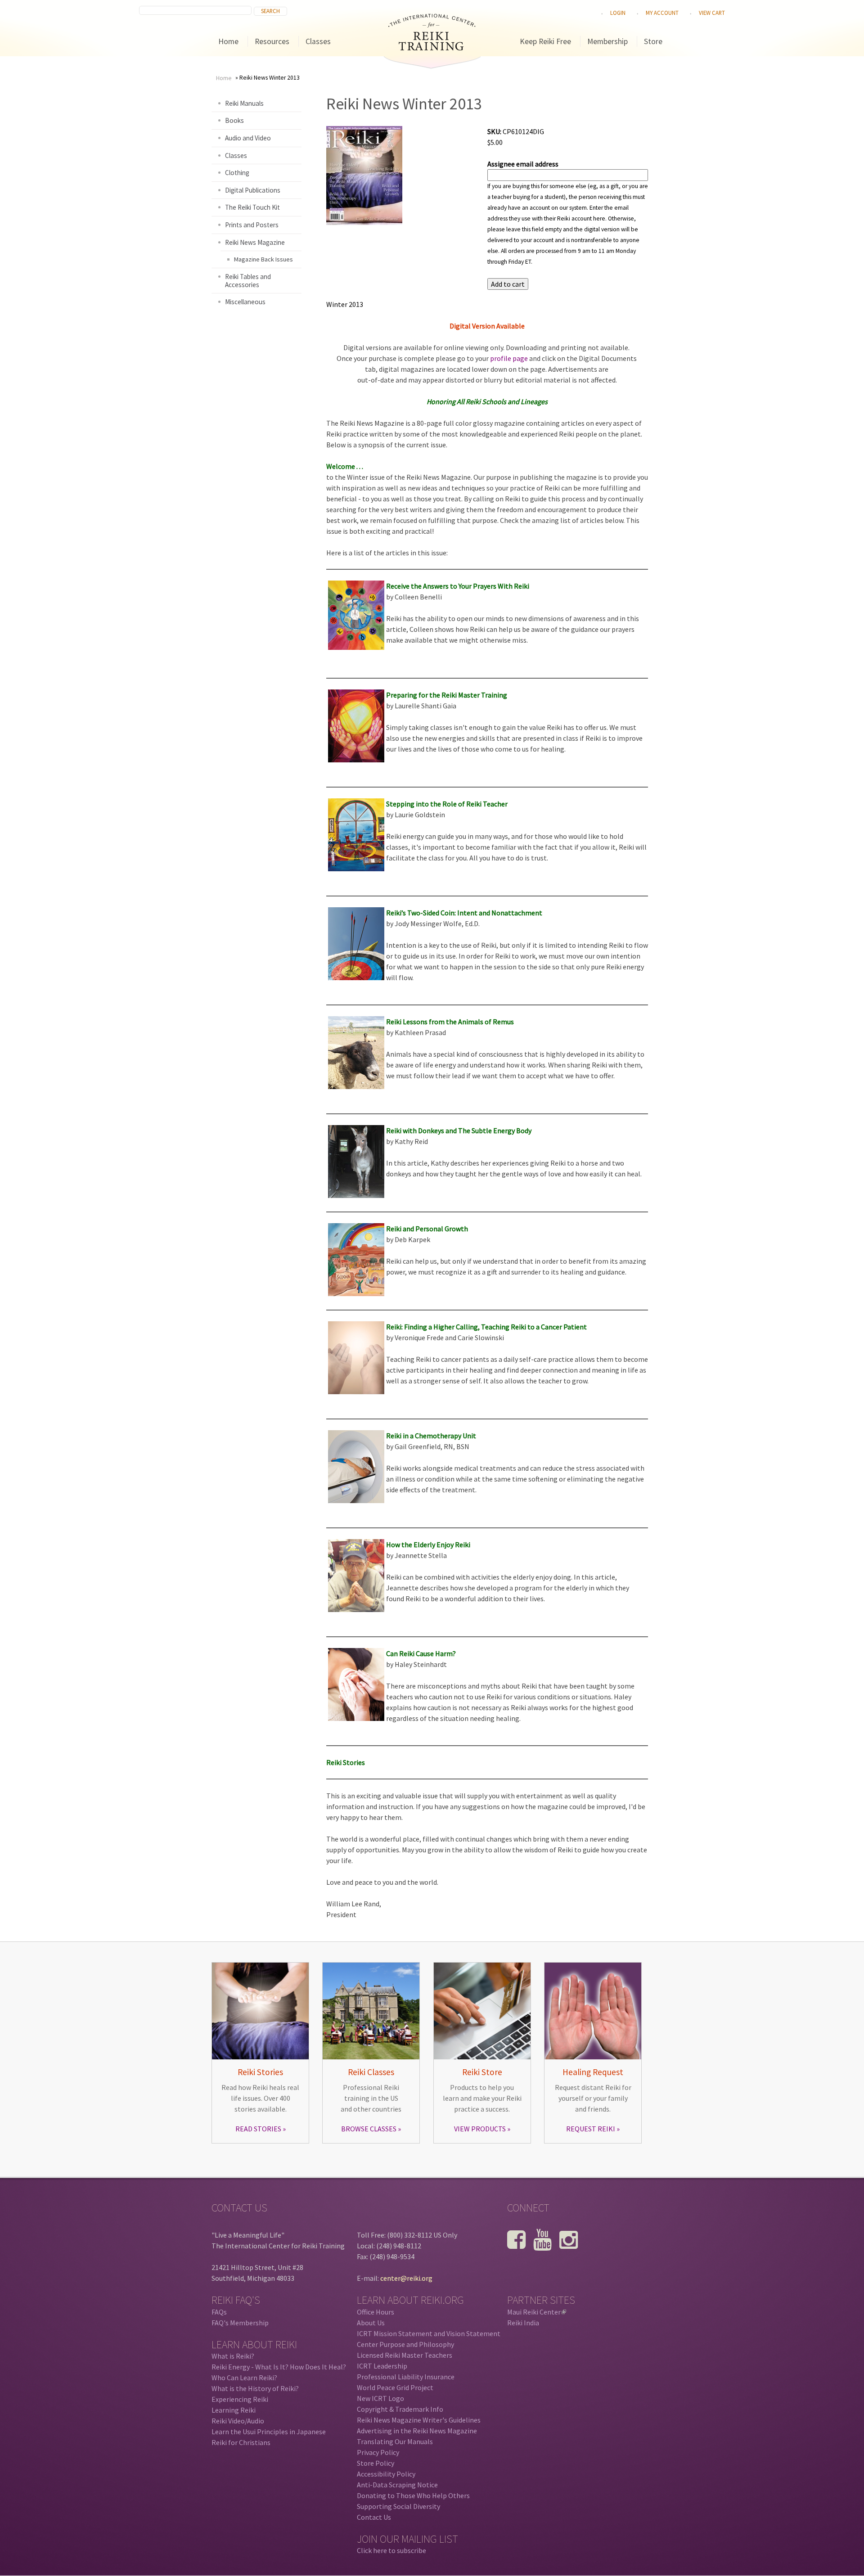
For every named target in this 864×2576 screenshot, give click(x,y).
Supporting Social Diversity (398, 2506)
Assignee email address (523, 164)
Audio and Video (248, 138)
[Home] (432, 48)
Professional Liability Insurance (406, 2377)
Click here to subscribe (391, 2550)
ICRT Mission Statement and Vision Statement (429, 2333)
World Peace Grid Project (395, 2387)
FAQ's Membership (240, 2323)
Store (653, 41)
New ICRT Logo (380, 2398)
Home (228, 41)
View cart (712, 13)
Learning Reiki (234, 2410)
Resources (272, 41)
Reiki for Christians (241, 2442)
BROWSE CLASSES (369, 2129)
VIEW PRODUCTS (480, 2129)
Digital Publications (253, 190)
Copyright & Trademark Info (400, 2409)
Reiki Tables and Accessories (248, 281)
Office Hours (376, 2312)
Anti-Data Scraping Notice (397, 2485)
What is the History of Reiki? (255, 2388)
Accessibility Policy (386, 2474)
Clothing (237, 173)
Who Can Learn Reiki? (244, 2378)
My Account (662, 13)
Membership (607, 41)
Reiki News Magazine (255, 242)
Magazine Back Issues (263, 259)
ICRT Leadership (382, 2366)
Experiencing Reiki (240, 2399)
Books (234, 120)
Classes (318, 41)
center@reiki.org (406, 2278)
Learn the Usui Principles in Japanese (269, 2432)
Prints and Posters (252, 225)
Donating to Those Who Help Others (413, 2495)
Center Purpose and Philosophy (405, 2344)
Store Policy (376, 2463)
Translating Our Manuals (395, 2441)
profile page (509, 358)
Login (618, 13)
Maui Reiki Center (536, 2312)
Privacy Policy (378, 2452)
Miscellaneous (245, 302)
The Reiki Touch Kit (252, 207)
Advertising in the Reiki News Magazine (417, 2431)
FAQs (219, 2312)
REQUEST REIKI (591, 2129)
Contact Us (374, 2517)
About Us (371, 2323)
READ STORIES (258, 2129)
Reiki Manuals (244, 103)
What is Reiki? (233, 2356)
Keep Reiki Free (545, 41)
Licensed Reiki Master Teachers (405, 2355)
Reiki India (523, 2323)
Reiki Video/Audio (238, 2421)
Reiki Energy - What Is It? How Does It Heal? (279, 2367)
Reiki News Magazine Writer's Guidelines (419, 2420)
